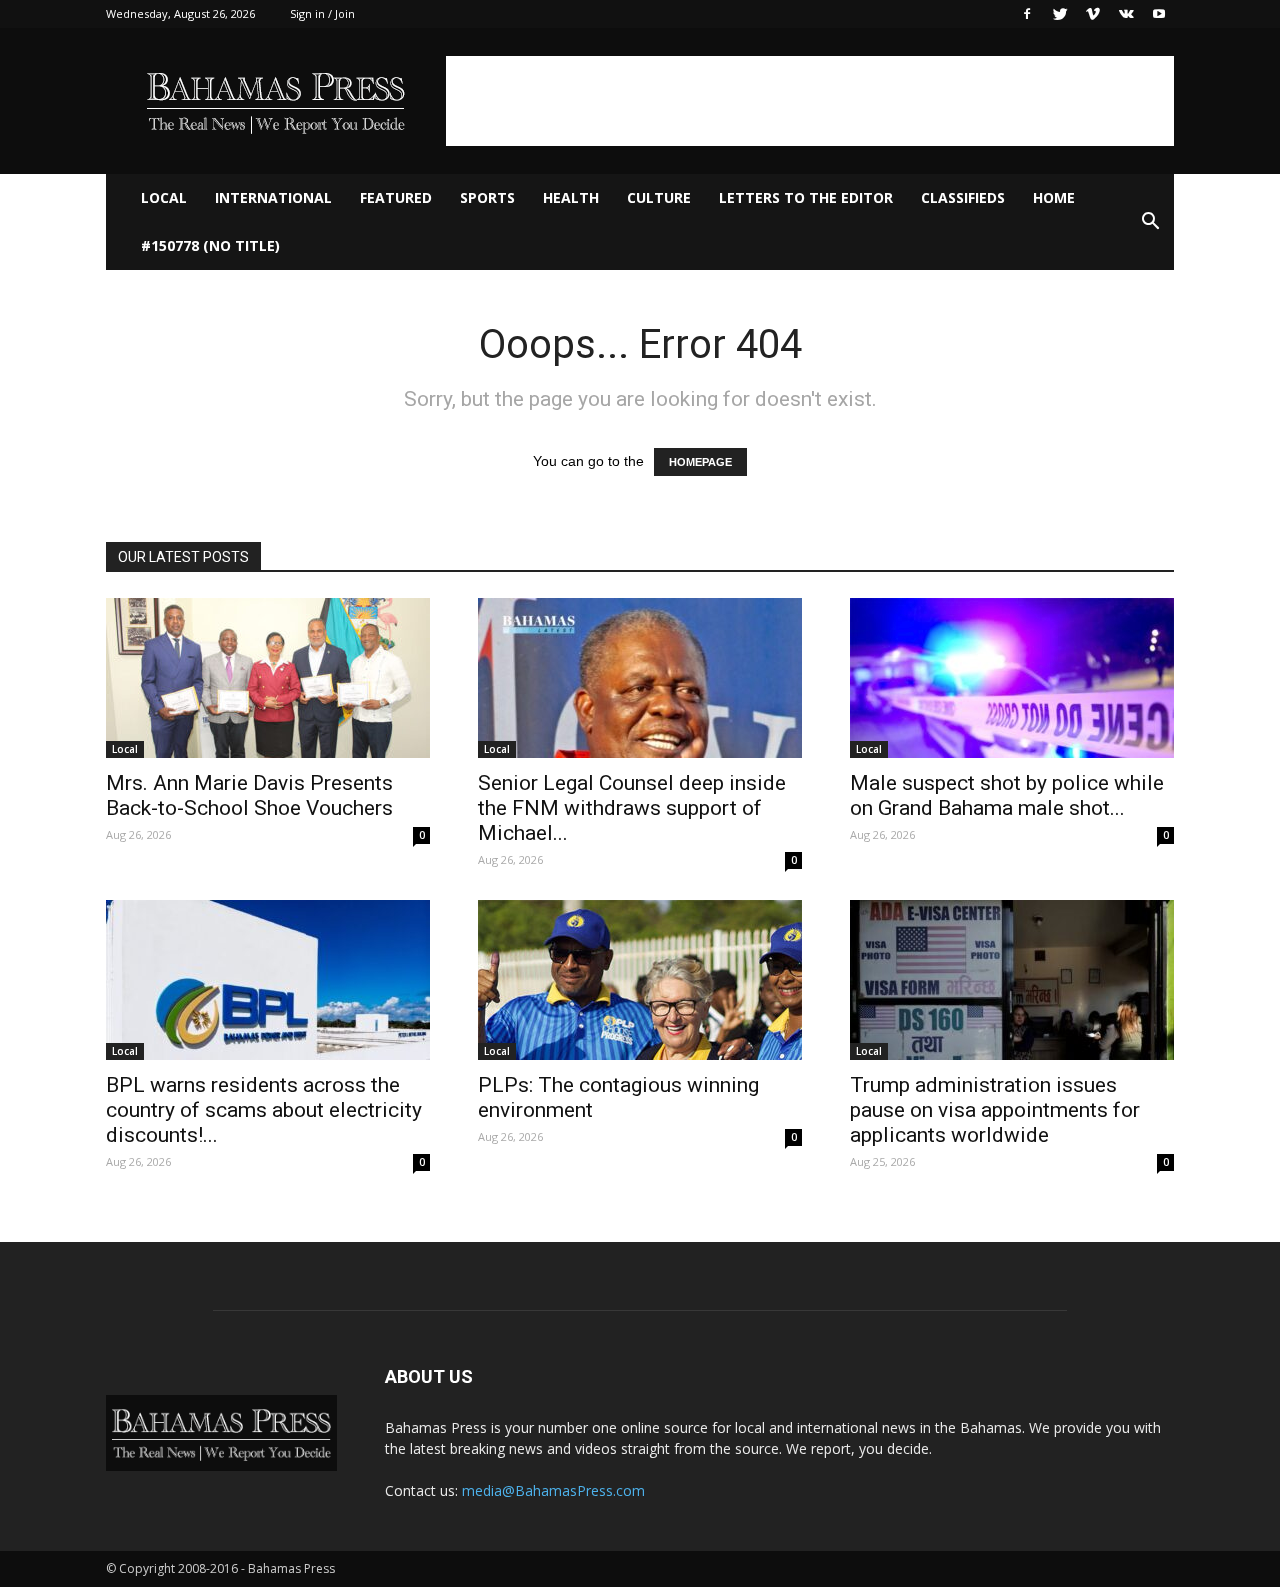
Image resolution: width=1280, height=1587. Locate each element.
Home (1054, 197)
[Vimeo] (1093, 14)
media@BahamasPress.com (553, 1490)
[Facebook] (1027, 14)
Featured (396, 197)
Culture (659, 197)
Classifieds (963, 197)
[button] (1150, 222)
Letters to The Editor (806, 197)
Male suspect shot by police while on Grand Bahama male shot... (1007, 795)
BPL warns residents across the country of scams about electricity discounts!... (264, 1110)
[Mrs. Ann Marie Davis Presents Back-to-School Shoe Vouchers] (268, 678)
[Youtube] (1159, 14)
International (273, 197)
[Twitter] (1060, 14)
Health (571, 197)
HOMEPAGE (700, 462)
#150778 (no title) (210, 245)
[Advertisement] (810, 101)
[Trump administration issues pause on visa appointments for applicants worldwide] (1012, 980)
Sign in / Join (322, 13)
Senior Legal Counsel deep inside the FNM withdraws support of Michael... (632, 808)
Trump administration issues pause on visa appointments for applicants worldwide (995, 1110)
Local (164, 197)
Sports (487, 197)
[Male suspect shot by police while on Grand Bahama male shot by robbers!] (1012, 678)
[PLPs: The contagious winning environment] (640, 980)
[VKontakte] (1126, 14)
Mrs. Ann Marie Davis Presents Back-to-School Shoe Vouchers (249, 795)
